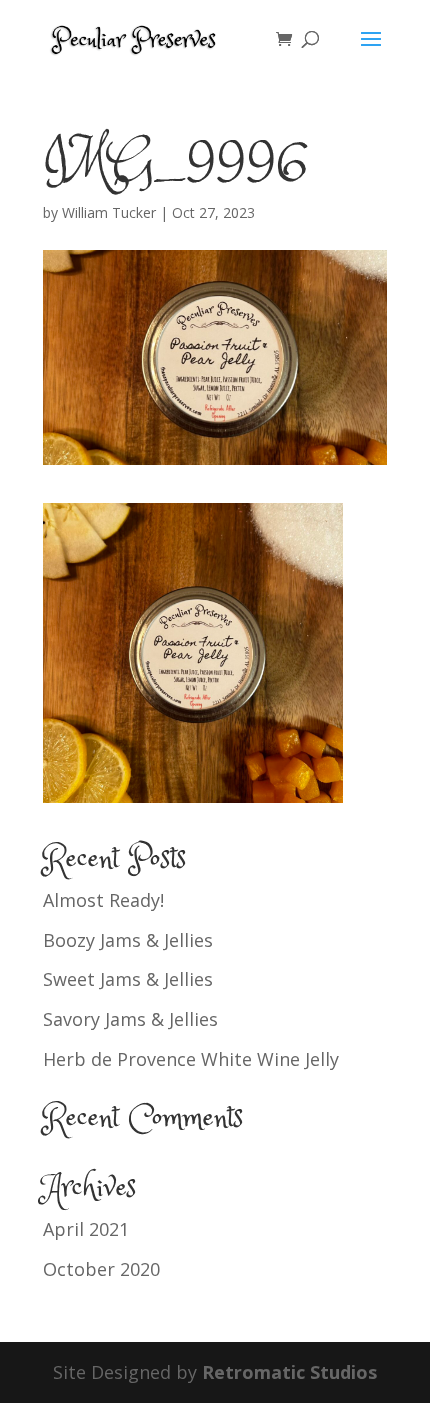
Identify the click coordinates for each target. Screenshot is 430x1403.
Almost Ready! (103, 900)
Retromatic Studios (289, 1372)
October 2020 (101, 1269)
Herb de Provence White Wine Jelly (191, 1059)
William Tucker (109, 212)
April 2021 (86, 1229)
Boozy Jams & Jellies (128, 940)
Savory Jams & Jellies (130, 1019)
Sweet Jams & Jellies (128, 979)
